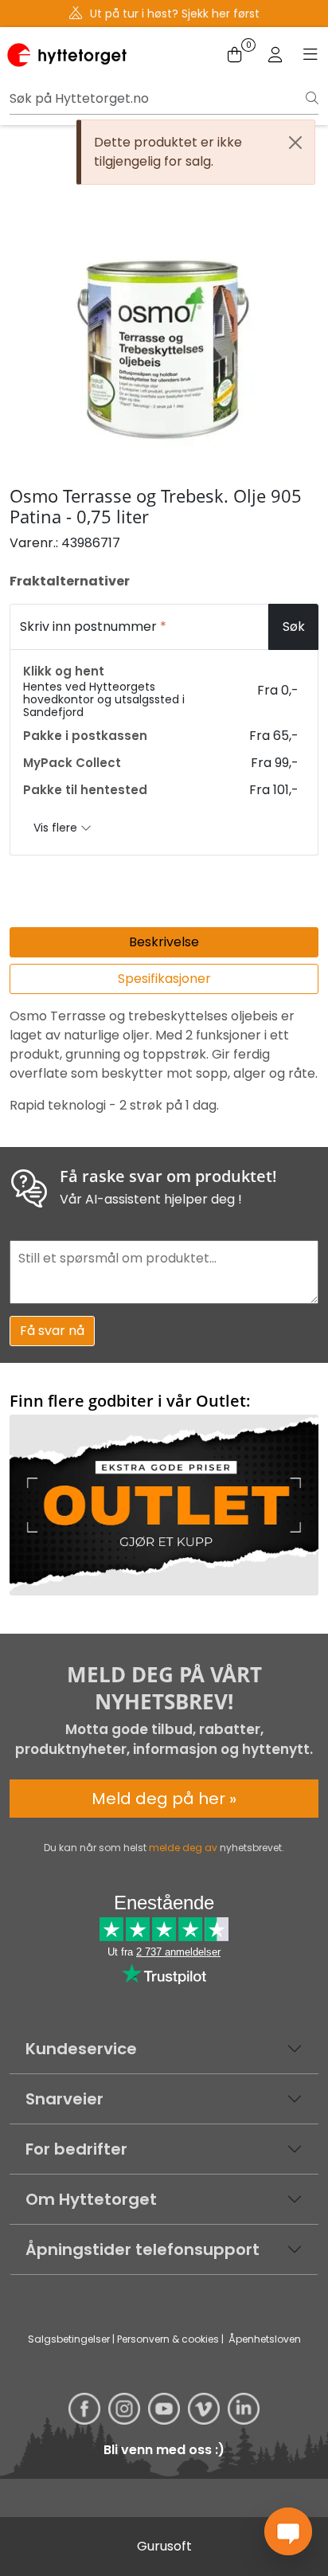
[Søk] (312, 99)
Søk (294, 626)
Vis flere (57, 828)
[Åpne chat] (288, 2531)
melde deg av (183, 1848)
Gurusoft (164, 2546)
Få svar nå (52, 1331)
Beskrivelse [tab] (164, 942)
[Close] (295, 143)
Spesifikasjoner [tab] (164, 979)
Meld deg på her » (164, 1799)
